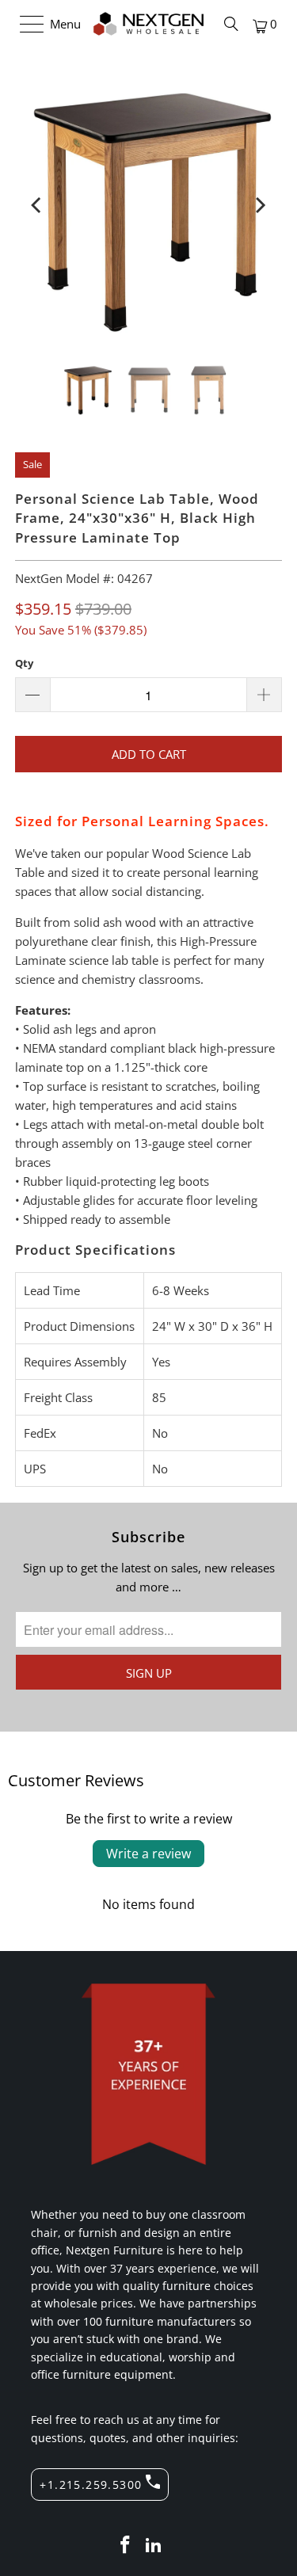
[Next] (259, 205)
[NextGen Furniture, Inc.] (149, 24)
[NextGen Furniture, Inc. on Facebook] (126, 2546)
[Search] (231, 24)
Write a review (148, 1854)
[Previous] (38, 205)
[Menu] (24, 24)
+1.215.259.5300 (91, 2485)
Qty (24, 663)
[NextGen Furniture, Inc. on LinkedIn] (154, 2546)
